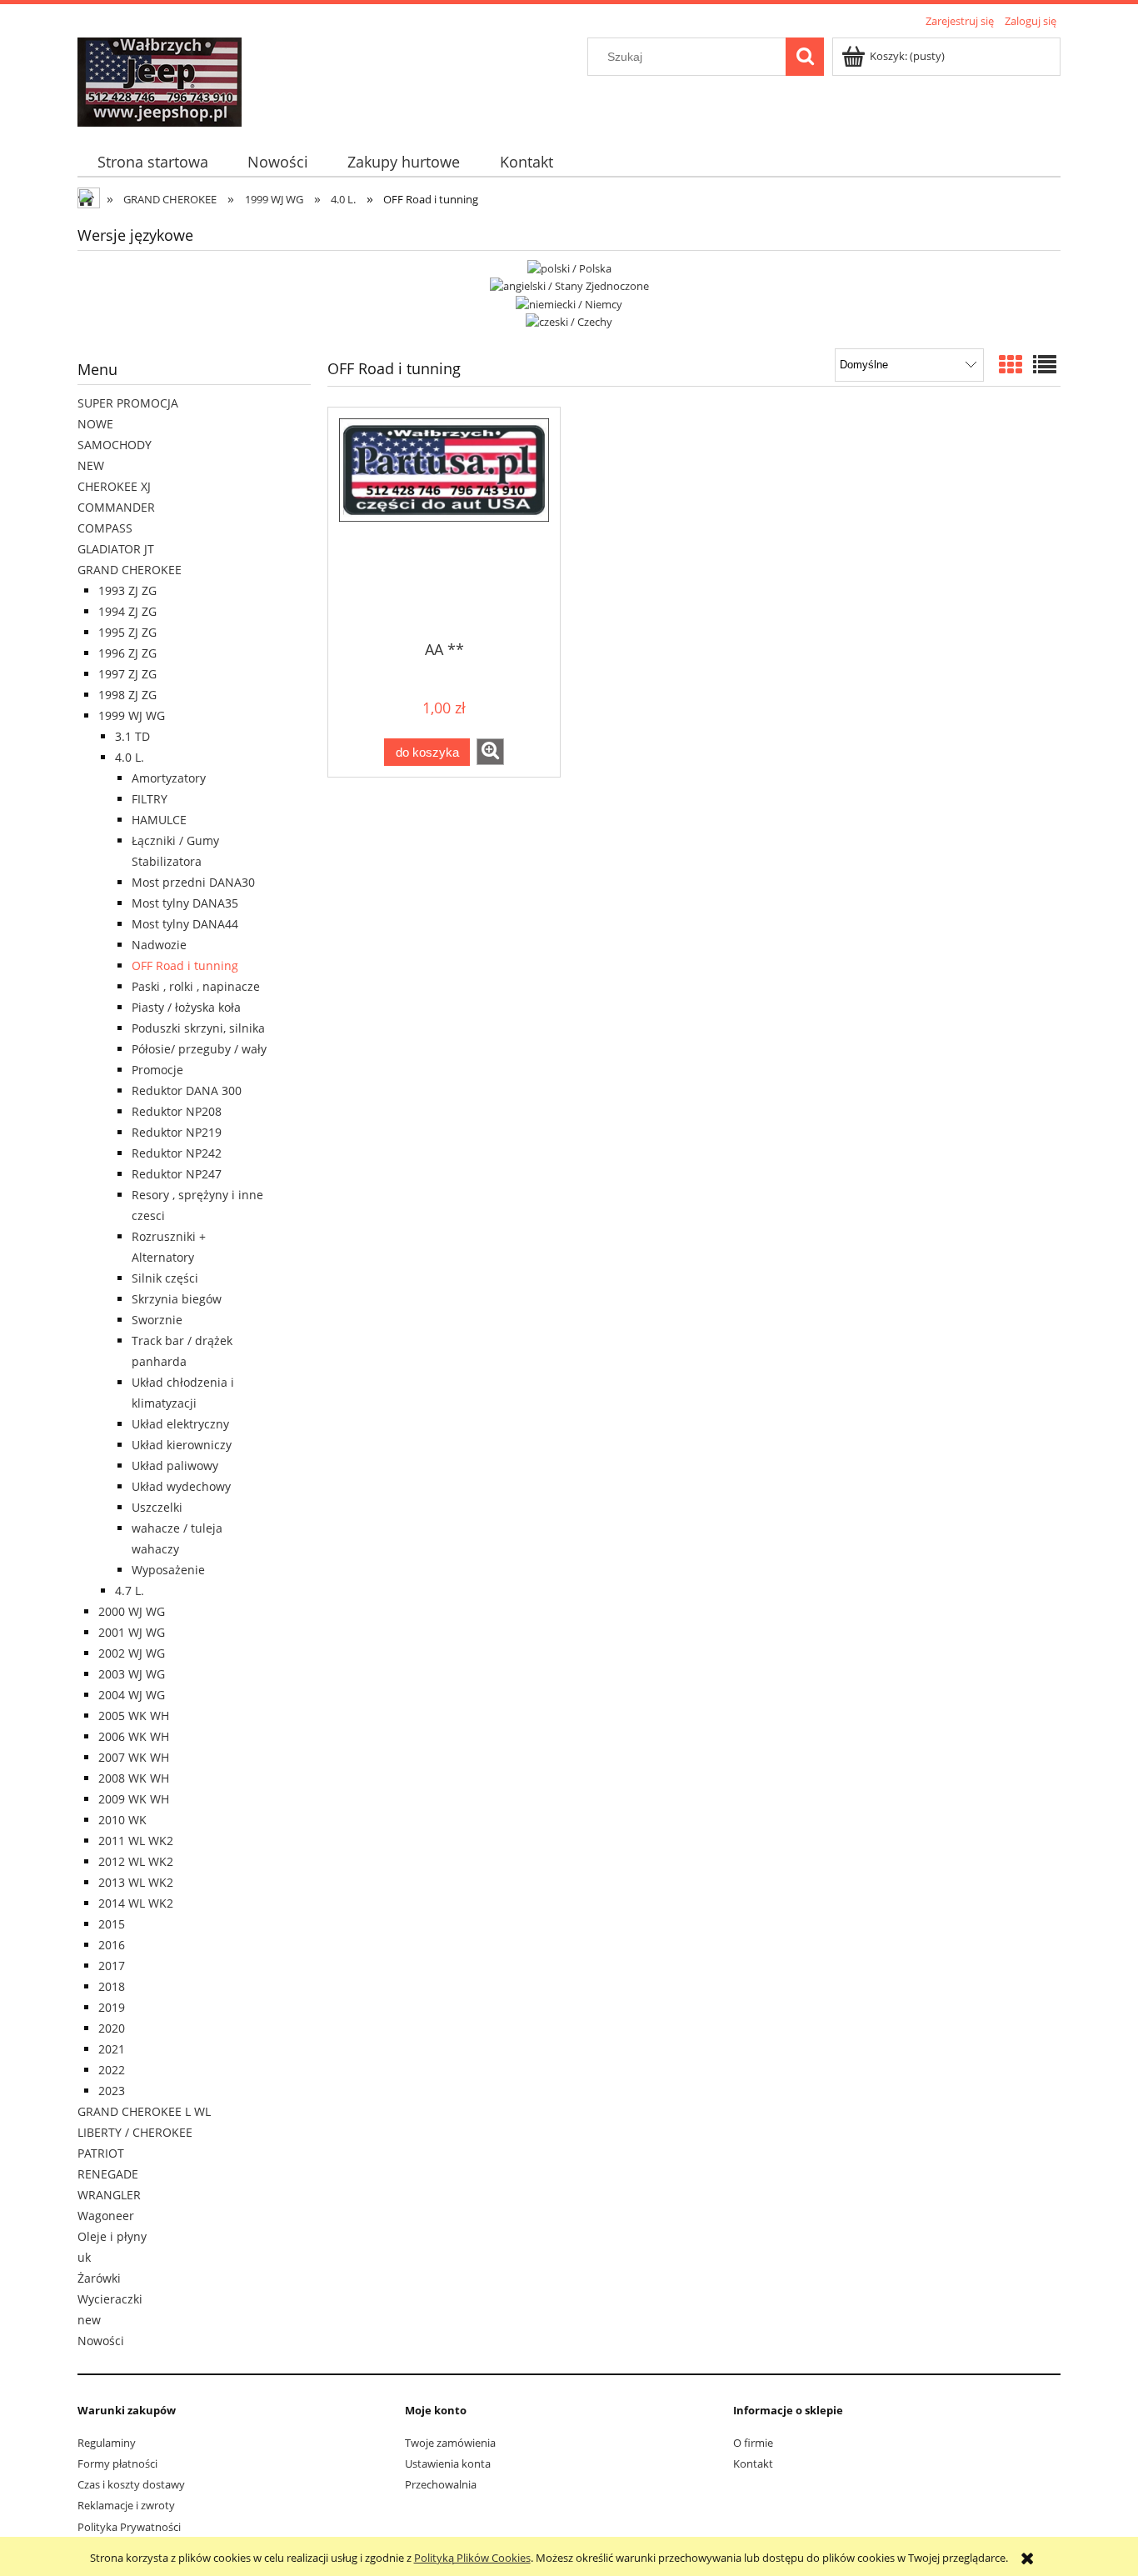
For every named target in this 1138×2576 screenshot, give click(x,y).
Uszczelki (157, 1507)
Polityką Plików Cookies (472, 2558)
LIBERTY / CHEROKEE (135, 2132)
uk (84, 2257)
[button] (490, 752)
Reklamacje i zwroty (126, 2505)
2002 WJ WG (132, 1653)
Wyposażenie (168, 1570)
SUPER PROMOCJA (128, 403)
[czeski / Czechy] (569, 321)
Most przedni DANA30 (193, 882)
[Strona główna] (160, 79)
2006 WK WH (134, 1736)
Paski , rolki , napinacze (196, 986)
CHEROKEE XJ (114, 486)
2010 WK (122, 1820)
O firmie (753, 2443)
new (89, 2320)
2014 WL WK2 (136, 1903)
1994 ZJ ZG (127, 611)
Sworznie (157, 1320)
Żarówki (99, 2278)
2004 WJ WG (132, 1695)
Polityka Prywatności (129, 2527)
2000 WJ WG (132, 1611)
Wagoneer (106, 2216)
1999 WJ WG (132, 715)
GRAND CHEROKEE (130, 570)
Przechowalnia (441, 2484)
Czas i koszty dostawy (131, 2484)
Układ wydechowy (181, 1486)
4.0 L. (130, 757)
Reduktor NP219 (177, 1132)
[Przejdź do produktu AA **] (444, 523)
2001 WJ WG (132, 1632)
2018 (112, 1986)
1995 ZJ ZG (127, 632)
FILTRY (150, 799)
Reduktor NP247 (177, 1174)
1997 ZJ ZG (127, 674)
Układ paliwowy (175, 1466)
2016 (112, 1945)
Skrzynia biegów (177, 1299)
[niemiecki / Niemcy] (569, 303)
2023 (112, 2091)
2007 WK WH (134, 1757)
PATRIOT (101, 2153)
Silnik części (165, 1278)
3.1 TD (132, 736)
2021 (112, 2049)
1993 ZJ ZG (127, 590)
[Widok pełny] (1045, 364)
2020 (112, 2028)
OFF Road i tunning (185, 965)
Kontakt (753, 2463)
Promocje (157, 1070)
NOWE (95, 424)
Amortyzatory (169, 778)
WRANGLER (109, 2195)
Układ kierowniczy (182, 1445)
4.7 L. (130, 1591)
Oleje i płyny (112, 2236)
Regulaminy (107, 2443)
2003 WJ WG (132, 1674)
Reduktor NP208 (177, 1111)
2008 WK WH (134, 1778)
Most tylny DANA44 (185, 924)
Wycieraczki (110, 2299)
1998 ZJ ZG (127, 695)
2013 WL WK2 (136, 1882)
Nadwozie (159, 945)
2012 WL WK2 (136, 1861)
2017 (112, 1966)
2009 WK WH (134, 1799)
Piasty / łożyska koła (186, 1007)
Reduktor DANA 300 (187, 1090)
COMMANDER (116, 507)
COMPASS (105, 528)
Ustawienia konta (448, 2463)
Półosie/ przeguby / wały (199, 1049)
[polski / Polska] (569, 267)
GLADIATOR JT (116, 549)
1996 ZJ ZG (127, 653)
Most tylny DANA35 (185, 903)
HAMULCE (159, 820)
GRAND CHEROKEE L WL (144, 2111)
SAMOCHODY (115, 445)
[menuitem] (152, 162)
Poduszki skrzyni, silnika (198, 1028)
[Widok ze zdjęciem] (1011, 364)
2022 (112, 2070)
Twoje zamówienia (450, 2443)
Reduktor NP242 (177, 1153)
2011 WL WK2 (136, 1841)
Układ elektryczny (180, 1424)
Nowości (101, 2341)
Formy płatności (117, 2463)
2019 (112, 2007)
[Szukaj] (805, 57)
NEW (91, 465)
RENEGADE (108, 2174)
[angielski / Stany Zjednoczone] (569, 285)
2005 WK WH (134, 1716)
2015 (112, 1924)
